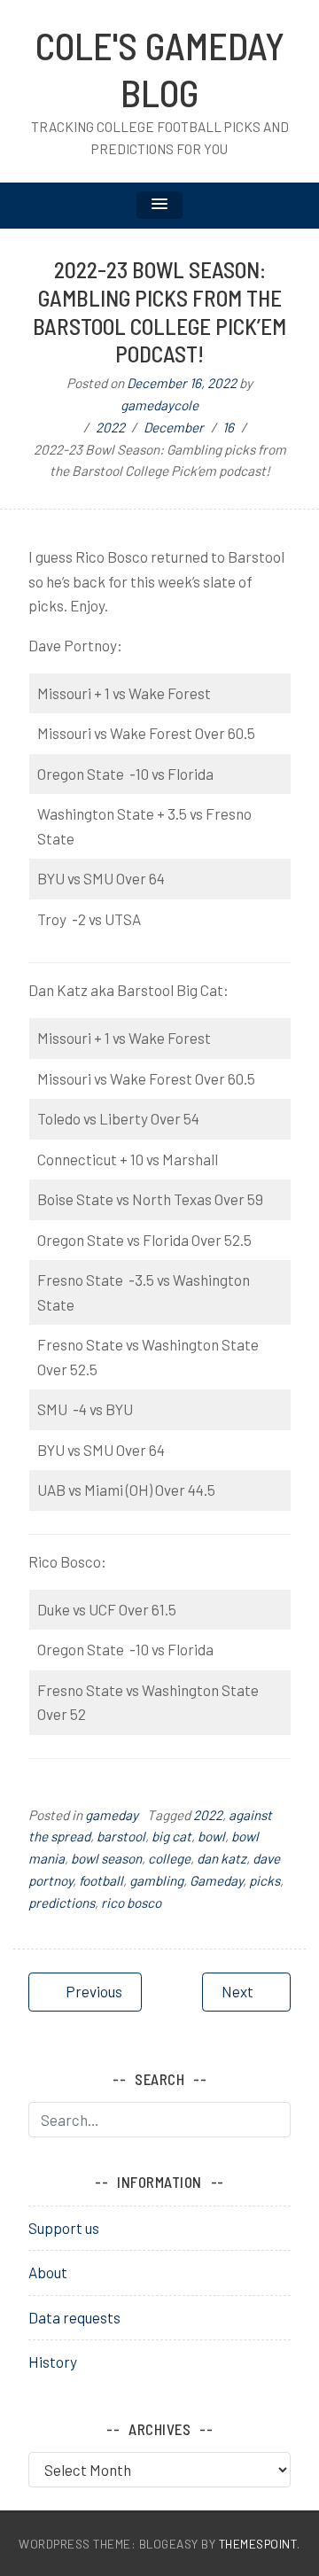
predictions (62, 1903)
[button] (159, 205)
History (53, 2362)
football (101, 1880)
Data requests (74, 2317)
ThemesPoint (258, 2544)
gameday (112, 1815)
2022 (208, 1815)
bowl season (106, 1858)
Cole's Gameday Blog (160, 69)
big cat (171, 1836)
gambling (156, 1880)
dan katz (222, 1858)
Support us (64, 2228)
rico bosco (131, 1903)
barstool (121, 1836)
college (169, 1858)
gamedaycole (159, 405)
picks (265, 1880)
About (48, 2272)
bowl (211, 1836)
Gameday (216, 1880)
